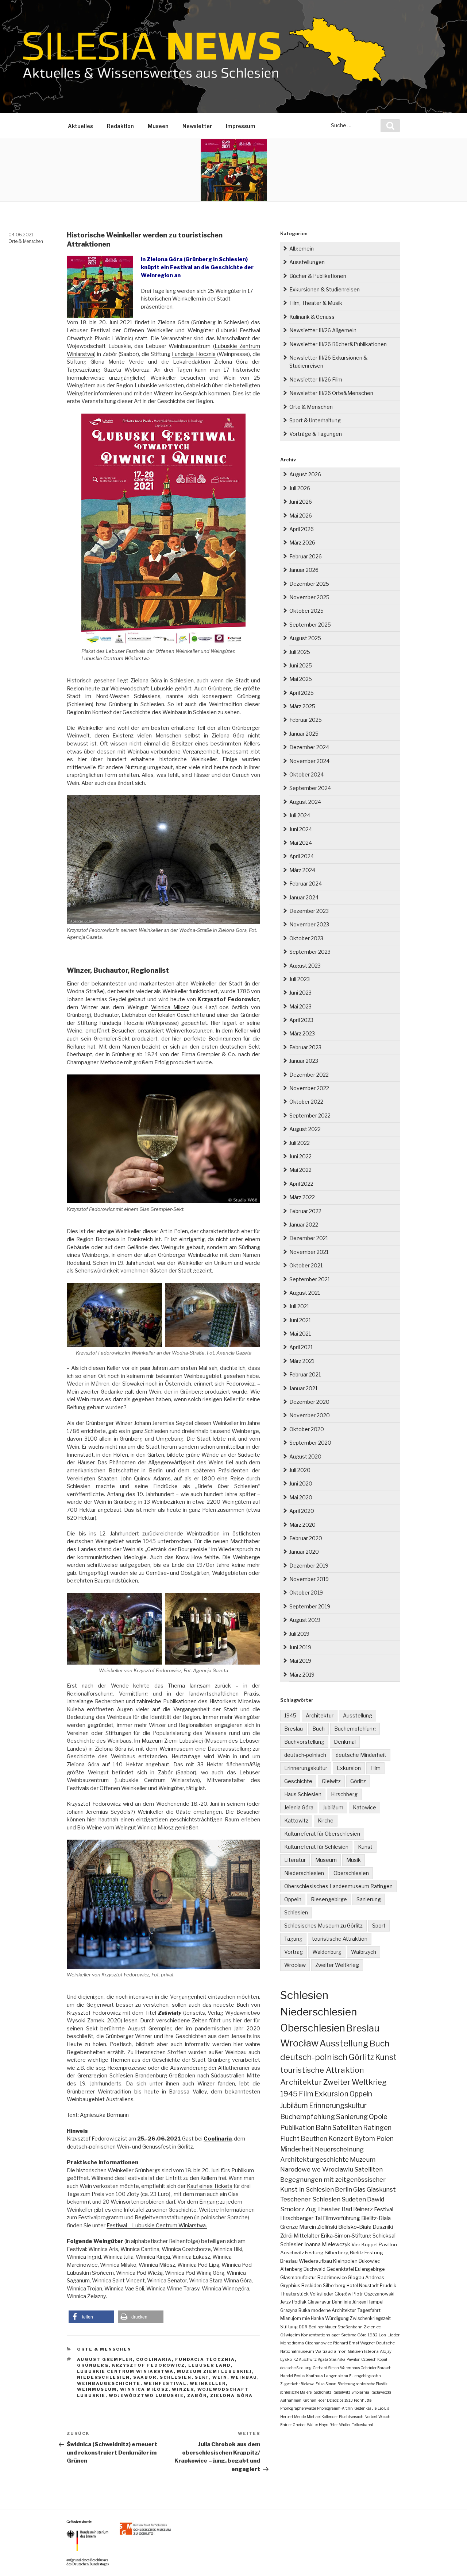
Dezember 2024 (309, 747)
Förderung (346, 2384)
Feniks (300, 2376)
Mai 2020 (301, 1497)
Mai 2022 (300, 1170)
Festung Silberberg (327, 2252)
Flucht (290, 2138)
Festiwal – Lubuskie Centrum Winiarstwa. (157, 2226)
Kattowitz (296, 1820)
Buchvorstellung (304, 1742)
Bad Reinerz (357, 2209)
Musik (354, 1860)
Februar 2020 (306, 1538)
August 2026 (305, 474)
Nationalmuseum (297, 2351)
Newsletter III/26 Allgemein (323, 330)
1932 (373, 2335)
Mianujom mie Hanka (302, 2318)
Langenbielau (336, 2376)
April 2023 (301, 1020)
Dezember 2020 (309, 1402)
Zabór (197, 2395)
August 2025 (305, 638)
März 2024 (302, 870)
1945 (290, 1715)
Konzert (341, 2139)
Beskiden (312, 2286)
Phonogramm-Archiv (335, 2408)
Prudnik (388, 2286)
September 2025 (310, 625)
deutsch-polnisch (305, 1755)
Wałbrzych (364, 1952)
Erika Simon (326, 2384)
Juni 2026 (301, 502)
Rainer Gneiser (293, 2425)
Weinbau (244, 2377)
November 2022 (309, 1088)
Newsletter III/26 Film (316, 379)
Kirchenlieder (314, 2400)
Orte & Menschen (26, 241)
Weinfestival (165, 2383)
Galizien (355, 2351)
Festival (384, 2209)
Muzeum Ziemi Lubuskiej (172, 1741)
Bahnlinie (341, 2302)
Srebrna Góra (354, 2335)
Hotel (352, 2286)
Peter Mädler (340, 2425)
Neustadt (369, 2286)
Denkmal (345, 1742)
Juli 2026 (300, 488)
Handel (287, 2376)
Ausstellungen (307, 262)
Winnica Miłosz (170, 1007)
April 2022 (301, 1184)
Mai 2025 (301, 679)
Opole (378, 2117)
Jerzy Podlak (293, 2302)
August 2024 (305, 802)
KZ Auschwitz (305, 2359)
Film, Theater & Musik (316, 303)
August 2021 (305, 1293)
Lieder (393, 2335)
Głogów (343, 2294)
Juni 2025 (301, 665)
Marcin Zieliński (318, 2227)
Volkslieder (322, 2294)
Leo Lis (383, 2408)
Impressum (241, 126)
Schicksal (384, 2236)
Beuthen (314, 2139)
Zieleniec (372, 2327)
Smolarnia (360, 2392)
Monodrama (292, 2343)
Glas (359, 2189)
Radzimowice (332, 2277)
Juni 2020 (301, 1483)
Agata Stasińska (332, 2359)
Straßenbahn (350, 2327)
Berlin (344, 2189)
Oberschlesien (351, 1873)
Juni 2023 (300, 993)
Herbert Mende (293, 2417)
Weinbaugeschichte (109, 2383)
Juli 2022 (300, 1143)
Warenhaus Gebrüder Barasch (366, 2368)
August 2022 (305, 1129)
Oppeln (293, 1899)
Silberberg (334, 2286)
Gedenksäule (365, 2408)
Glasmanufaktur (298, 2277)
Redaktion (120, 126)
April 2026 (302, 529)
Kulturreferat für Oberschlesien (322, 1834)
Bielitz (357, 2252)
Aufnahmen (291, 2400)
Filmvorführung (341, 2218)
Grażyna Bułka (295, 2310)
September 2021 (310, 1279)
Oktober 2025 (306, 611)
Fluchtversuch (351, 2417)
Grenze (289, 2227)
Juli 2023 (300, 979)
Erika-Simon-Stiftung (346, 2236)
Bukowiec (369, 2261)
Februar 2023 (305, 1047)
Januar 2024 (304, 897)
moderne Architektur (334, 2310)
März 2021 (302, 1361)
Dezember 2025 (309, 584)
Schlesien (176, 2377)
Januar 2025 (304, 734)
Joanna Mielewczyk (327, 2244)
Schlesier (292, 2244)
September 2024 (310, 788)
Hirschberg (344, 1794)
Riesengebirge (329, 1899)
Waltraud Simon (331, 2351)
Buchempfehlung (355, 1729)
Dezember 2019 (309, 1566)
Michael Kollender (322, 2417)
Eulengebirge (370, 2269)
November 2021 (309, 1252)
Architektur (320, 1715)
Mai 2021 (300, 1334)
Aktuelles (80, 126)
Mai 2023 (300, 1006)
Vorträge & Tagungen (316, 434)
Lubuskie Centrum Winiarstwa (115, 658)
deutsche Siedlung (296, 2368)
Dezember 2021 (309, 1238)
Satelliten (347, 2127)
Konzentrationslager (321, 2335)
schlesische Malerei (296, 2392)
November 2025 (309, 597)
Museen (158, 126)
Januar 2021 (303, 1388)
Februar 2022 (305, 1211)
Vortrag (294, 1952)
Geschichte (298, 1781)
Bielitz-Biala (376, 2218)
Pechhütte (363, 2400)
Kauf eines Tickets (210, 2186)
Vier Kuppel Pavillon (374, 2244)
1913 (349, 2400)
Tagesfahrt (369, 2310)
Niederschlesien (103, 2377)
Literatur (295, 1860)
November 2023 (309, 924)
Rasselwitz (341, 2392)
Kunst (365, 1847)
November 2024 (309, 761)
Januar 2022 (304, 1225)
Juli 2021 (299, 1306)
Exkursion (349, 1768)
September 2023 (310, 952)
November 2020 (310, 1415)
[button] (91, 2317)
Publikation (297, 2128)
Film (375, 1768)
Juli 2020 (300, 1470)
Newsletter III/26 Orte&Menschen (331, 393)
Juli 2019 (299, 1634)
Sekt (202, 2377)
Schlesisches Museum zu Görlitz (323, 1926)
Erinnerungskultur (306, 1768)
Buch (319, 1729)
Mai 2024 (301, 843)
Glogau (356, 2277)
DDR (303, 2327)
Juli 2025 (300, 652)
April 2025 (302, 693)
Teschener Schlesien (310, 2199)
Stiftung (289, 2327)
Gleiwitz (331, 1781)
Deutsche (385, 2343)
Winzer (183, 2389)
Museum (326, 1860)
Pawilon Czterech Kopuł (367, 2359)
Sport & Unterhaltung (315, 420)
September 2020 (310, 1443)
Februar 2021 (305, 1374)
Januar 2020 (304, 1552)
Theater (329, 2209)
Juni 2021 (300, 1320)
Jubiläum (333, 1807)
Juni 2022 (300, 1156)
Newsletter (197, 126)
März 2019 (302, 1675)
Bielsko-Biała (355, 2227)
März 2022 (302, 1197)
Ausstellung (358, 1715)
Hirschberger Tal (301, 2218)
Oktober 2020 (307, 1429)
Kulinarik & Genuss (312, 317)
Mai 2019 (300, 1661)
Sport (379, 1926)
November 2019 (309, 1579)
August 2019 (305, 1620)
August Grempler (105, 2359)
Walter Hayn (318, 2425)
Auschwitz (292, 2252)
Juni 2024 (301, 829)
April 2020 (302, 1511)
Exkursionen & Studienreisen (325, 289)
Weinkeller (208, 2383)
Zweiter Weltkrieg (337, 1965)
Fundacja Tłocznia (194, 354)
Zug (311, 2209)
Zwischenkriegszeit (370, 2318)
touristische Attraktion (340, 1939)
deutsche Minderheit (361, 1755)
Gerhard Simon (326, 2368)
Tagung (293, 1939)
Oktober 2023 (306, 938)
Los (383, 2335)
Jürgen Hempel (368, 2302)
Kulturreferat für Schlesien (316, 1847)
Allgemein (302, 249)
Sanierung (369, 1899)
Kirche (326, 1820)
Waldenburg (327, 1952)
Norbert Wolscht (378, 2417)
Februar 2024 (306, 884)
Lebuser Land (210, 2365)
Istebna (371, 2351)
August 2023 (305, 966)
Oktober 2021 (306, 1265)
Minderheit (297, 2149)
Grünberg (93, 2365)
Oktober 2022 (306, 1102)
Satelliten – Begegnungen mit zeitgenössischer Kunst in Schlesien (334, 2179)
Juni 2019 (300, 1647)
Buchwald (314, 2269)
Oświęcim (290, 2335)
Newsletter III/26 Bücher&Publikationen (338, 344)
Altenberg (291, 2269)
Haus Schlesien (303, 1794)
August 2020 (305, 1456)
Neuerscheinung (339, 2149)
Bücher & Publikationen (318, 276)
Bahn (323, 2128)
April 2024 (302, 856)
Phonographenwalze (298, 2408)
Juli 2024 (300, 815)
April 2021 (301, 1347)
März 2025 (302, 706)
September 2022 (310, 1115)
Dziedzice (335, 2400)
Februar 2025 (306, 720)
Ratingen (377, 2127)
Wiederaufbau (315, 2261)
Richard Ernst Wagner (354, 2343)
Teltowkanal (362, 2425)
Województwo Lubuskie (146, 2395)
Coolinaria (154, 2359)
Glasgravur (319, 2302)
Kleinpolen (345, 2261)
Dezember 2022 (309, 1075)
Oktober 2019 (306, 1593)
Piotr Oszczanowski (373, 2294)
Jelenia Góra (299, 1807)
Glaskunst (381, 2189)
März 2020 (302, 1525)
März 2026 (302, 543)
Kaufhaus (314, 2376)
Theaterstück (294, 2294)
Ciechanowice (319, 2343)
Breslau (294, 1729)
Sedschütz (323, 2392)
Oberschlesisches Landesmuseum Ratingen (338, 1886)
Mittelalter (307, 2236)
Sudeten (354, 2199)
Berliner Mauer (323, 2327)
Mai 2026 (301, 516)
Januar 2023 (304, 1061)
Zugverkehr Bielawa (297, 2384)
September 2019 (310, 1606)
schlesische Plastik (372, 2384)
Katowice (364, 1807)
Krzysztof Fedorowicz (148, 2365)
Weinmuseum (176, 1749)
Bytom (365, 2139)
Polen (385, 2139)
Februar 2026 (306, 556)
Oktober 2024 (306, 774)
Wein (220, 2377)
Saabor (145, 2377)
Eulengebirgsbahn (365, 2376)
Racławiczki (381, 2392)
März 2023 (302, 1033)
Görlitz (358, 1781)
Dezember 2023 (309, 911)
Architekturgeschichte (314, 2159)
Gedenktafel (340, 2269)
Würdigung (337, 2318)
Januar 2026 (304, 570)
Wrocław (295, 1965)
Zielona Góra (231, 2395)
